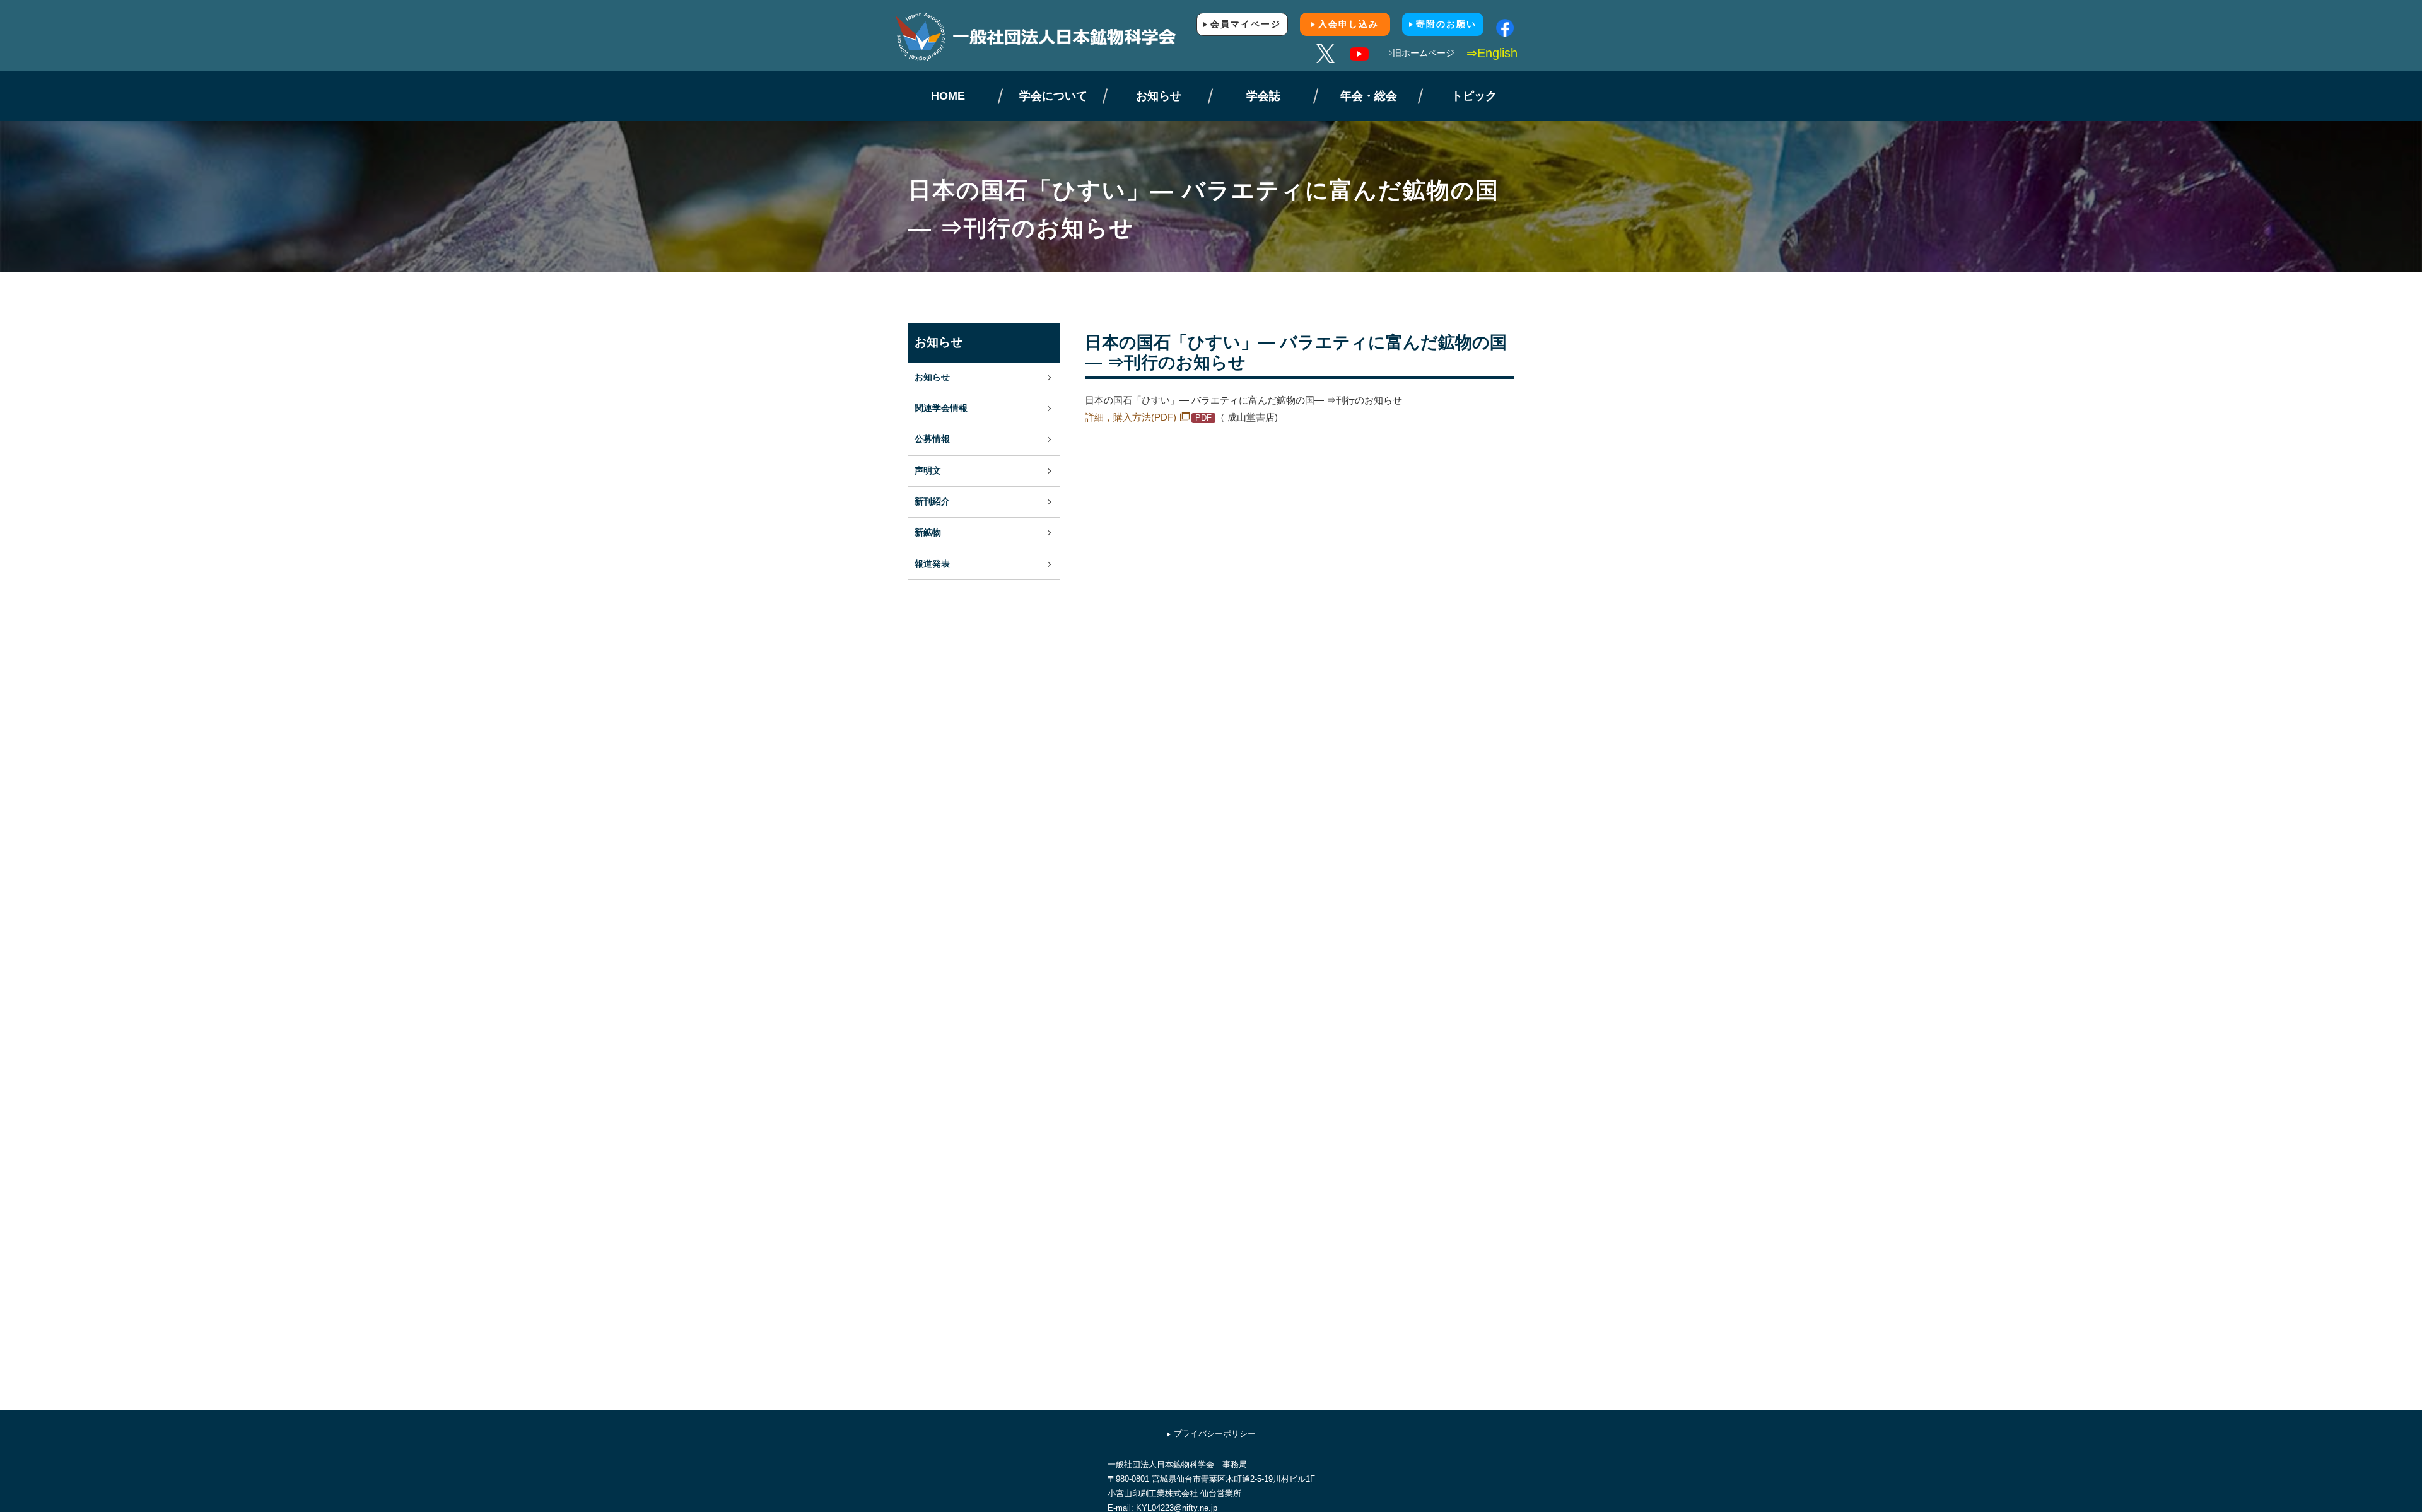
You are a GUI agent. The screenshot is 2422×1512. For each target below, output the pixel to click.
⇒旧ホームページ (1419, 53)
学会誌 (1263, 96)
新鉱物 (928, 532)
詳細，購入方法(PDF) (1131, 417)
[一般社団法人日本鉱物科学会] (1053, 37)
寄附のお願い (1446, 24)
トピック (1474, 96)
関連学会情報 (941, 408)
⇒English (1492, 53)
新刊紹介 (932, 502)
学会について (1053, 96)
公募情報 (932, 439)
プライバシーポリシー (1215, 1433)
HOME (948, 96)
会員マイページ (1246, 24)
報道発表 (932, 564)
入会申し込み (1348, 24)
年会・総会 (1369, 96)
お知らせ (1159, 96)
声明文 (928, 471)
